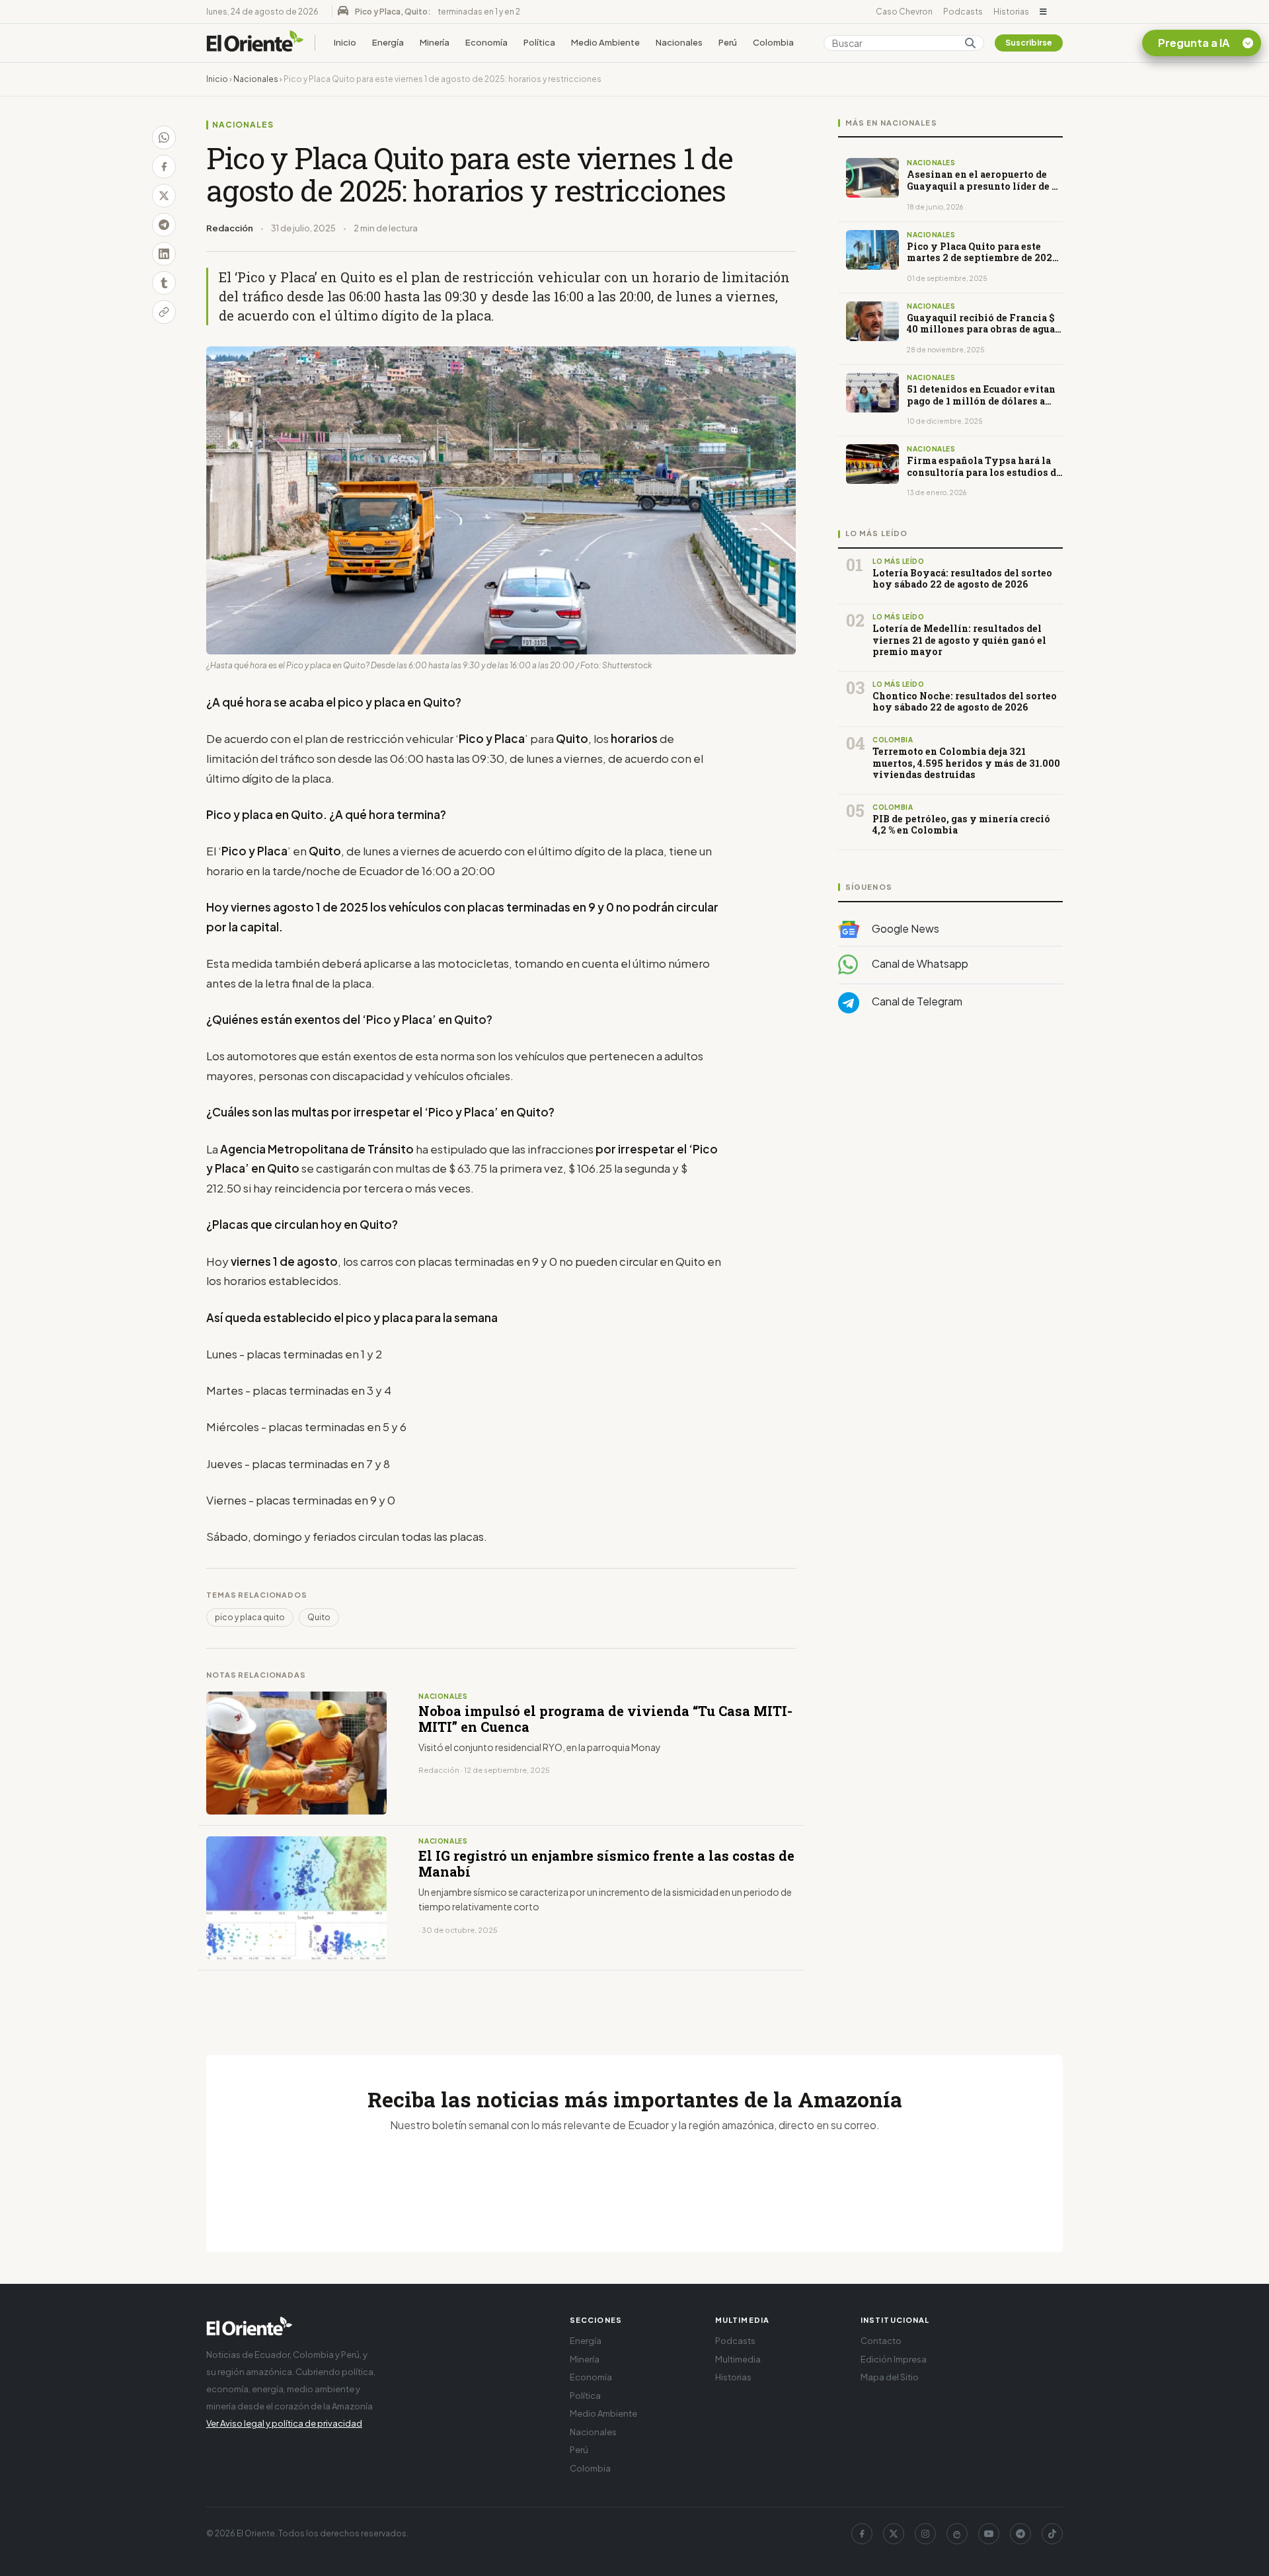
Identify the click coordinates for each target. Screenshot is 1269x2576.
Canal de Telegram (916, 1002)
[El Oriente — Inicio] (255, 43)
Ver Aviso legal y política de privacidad (284, 2423)
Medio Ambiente (605, 42)
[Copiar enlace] (164, 312)
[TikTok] (1052, 2534)
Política (539, 42)
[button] (1043, 12)
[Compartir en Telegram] (164, 225)
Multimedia (738, 2359)
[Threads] (957, 2534)
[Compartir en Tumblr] (164, 283)
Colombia (773, 42)
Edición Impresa (894, 2359)
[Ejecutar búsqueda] (970, 43)
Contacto (881, 2341)
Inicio (345, 42)
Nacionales (679, 42)
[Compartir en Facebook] (164, 167)
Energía (388, 42)
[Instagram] (925, 2534)
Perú (728, 42)
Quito (319, 1617)
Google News (904, 928)
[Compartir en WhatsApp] (164, 137)
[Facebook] (862, 2534)
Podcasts (963, 12)
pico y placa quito (250, 1617)
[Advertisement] (950, 1156)
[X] (894, 2534)
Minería (435, 42)
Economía (486, 42)
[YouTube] (989, 2534)
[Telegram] (1020, 2534)
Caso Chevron (904, 12)
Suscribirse (1029, 43)
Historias (1011, 12)
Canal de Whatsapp (919, 964)
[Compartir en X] (164, 196)
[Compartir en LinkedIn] (164, 254)
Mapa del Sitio (890, 2377)
